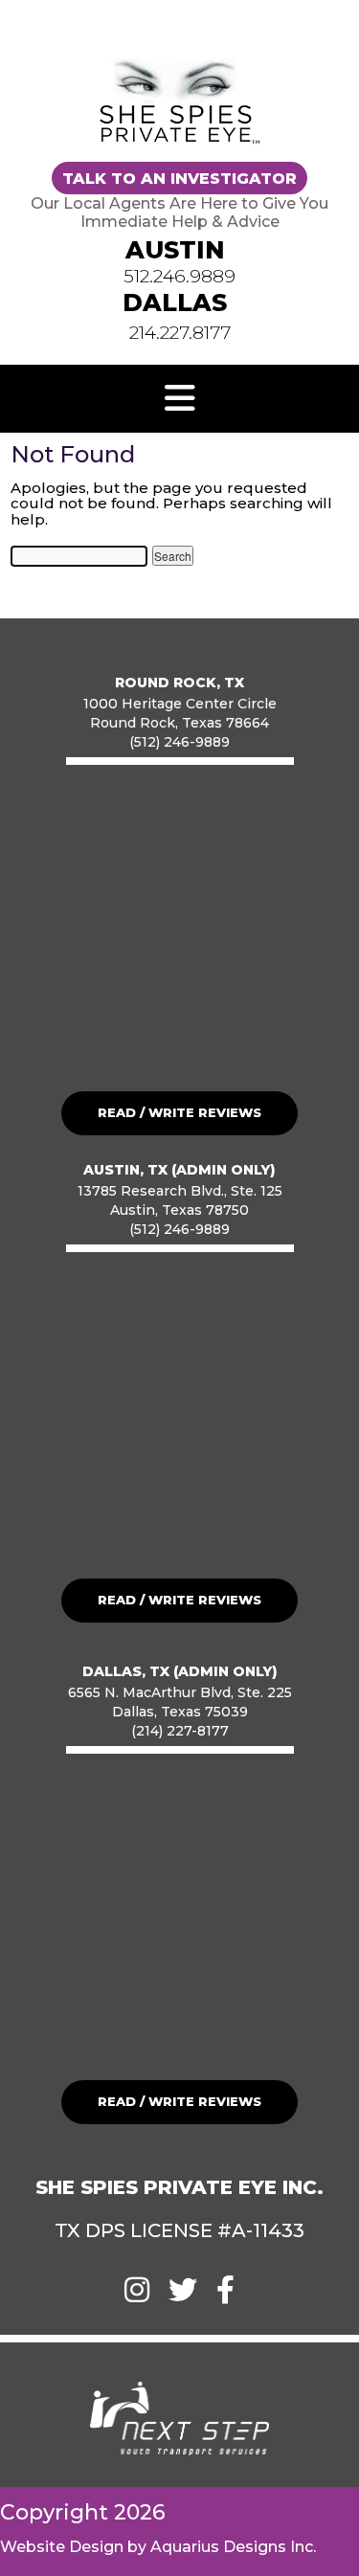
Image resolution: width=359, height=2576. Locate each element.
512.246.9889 (179, 276)
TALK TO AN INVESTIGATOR (179, 178)
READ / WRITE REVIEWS (179, 1112)
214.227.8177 (180, 333)
